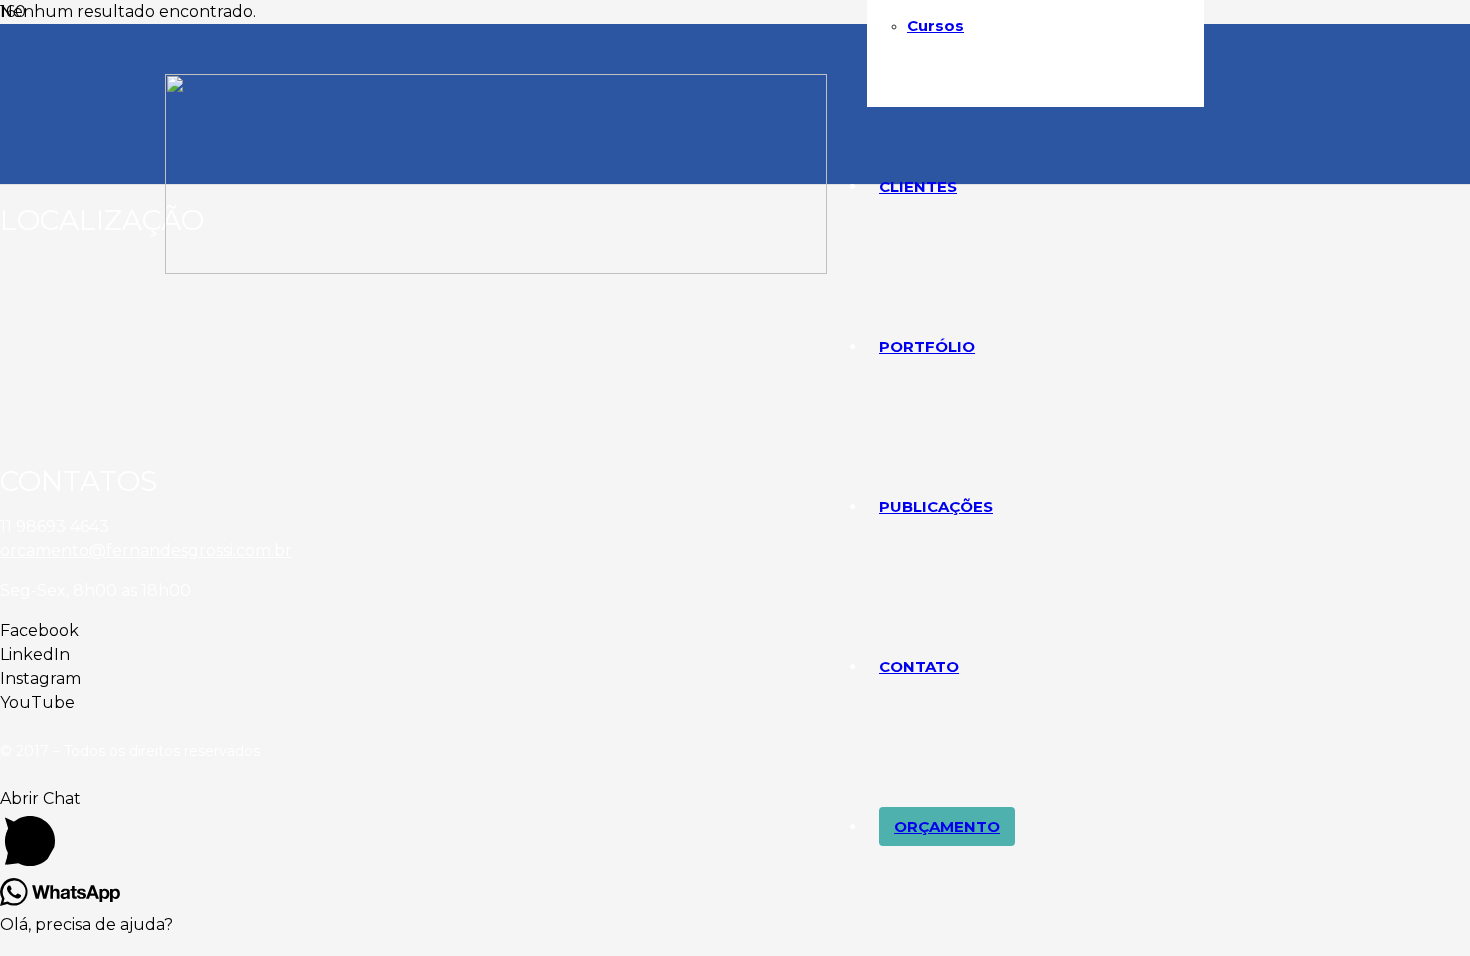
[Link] (496, 268)
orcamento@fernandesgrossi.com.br (146, 550)
